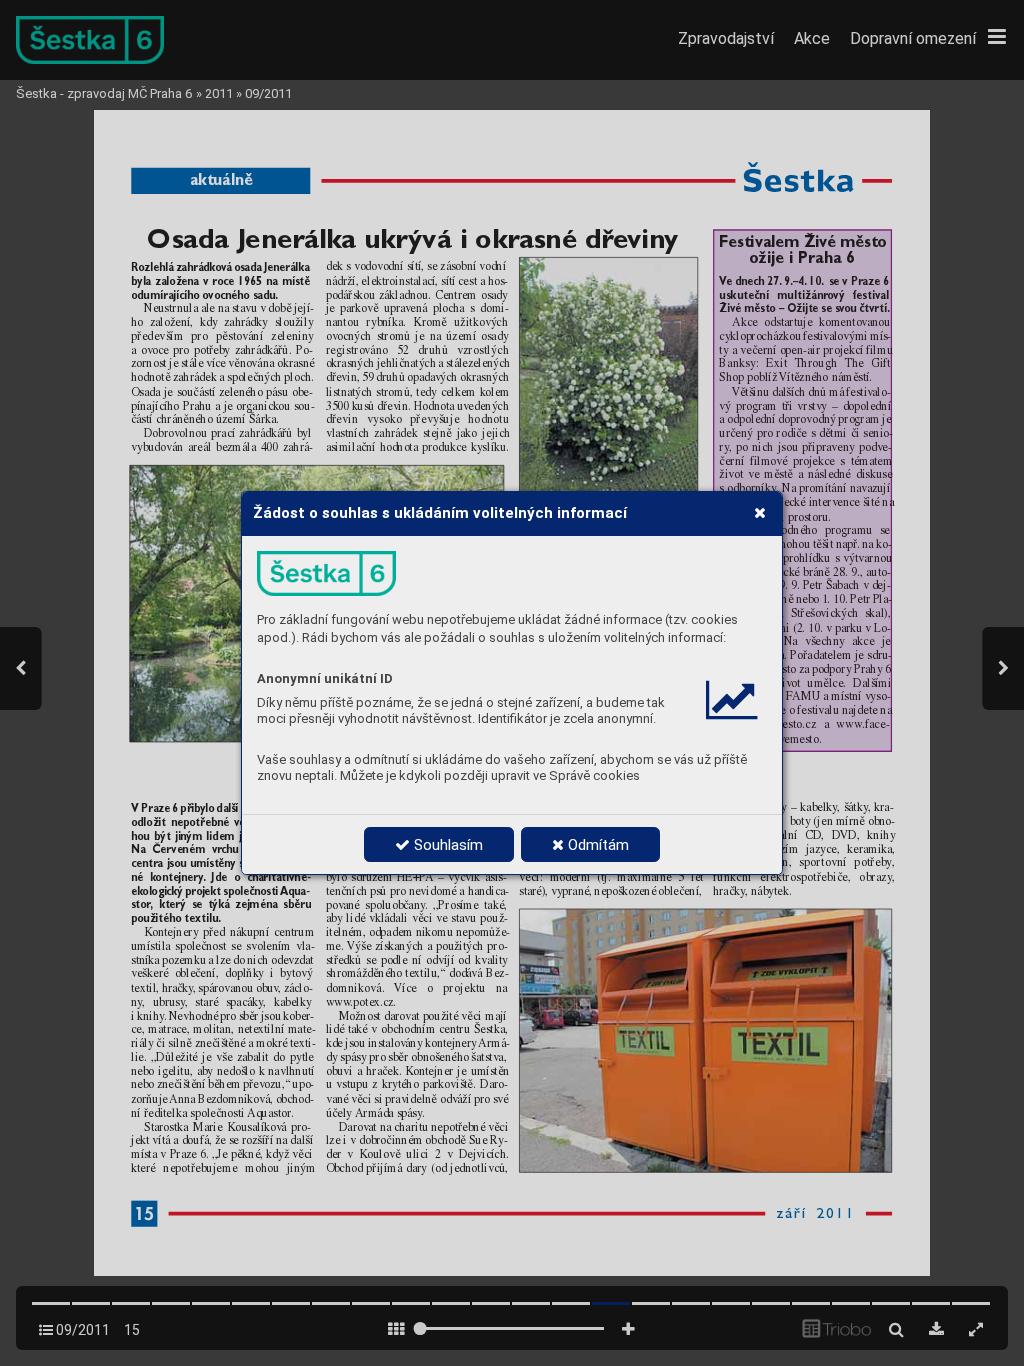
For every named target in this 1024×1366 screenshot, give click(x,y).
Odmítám (596, 845)
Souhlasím (446, 845)
